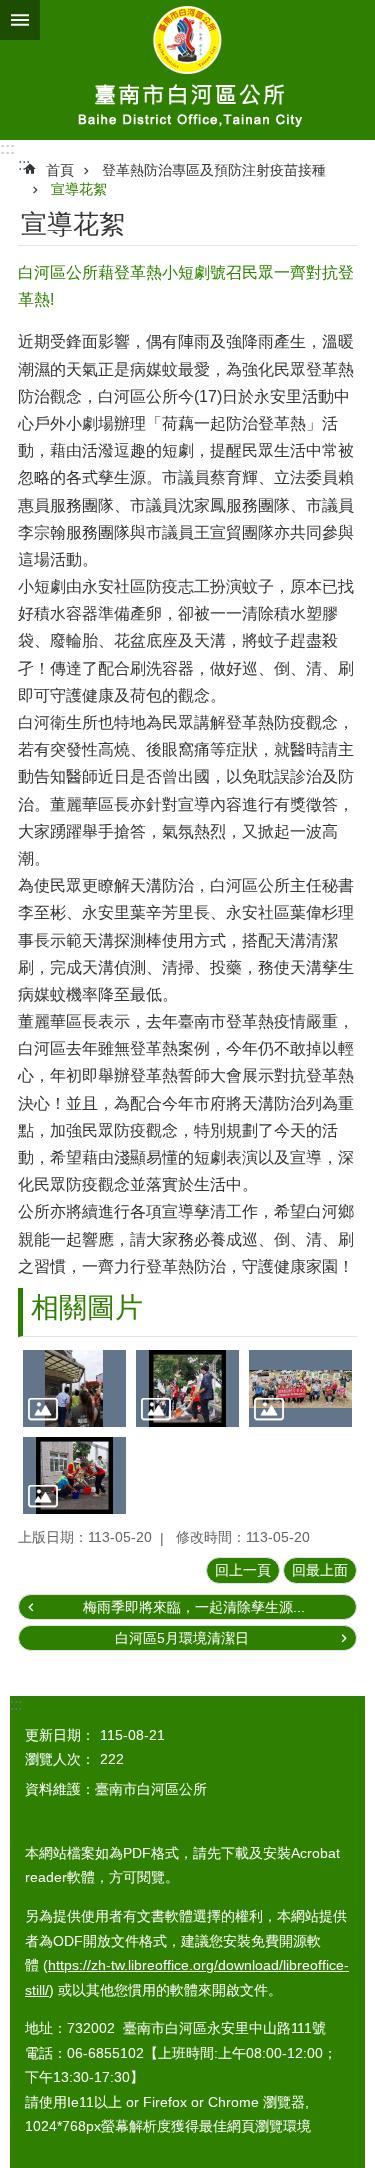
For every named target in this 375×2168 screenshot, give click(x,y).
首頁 (60, 170)
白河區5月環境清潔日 (182, 1638)
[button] (74, 1388)
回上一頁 (243, 1570)
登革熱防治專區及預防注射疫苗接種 (214, 170)
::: (7, 148)
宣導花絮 (79, 189)
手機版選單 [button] (20, 20)
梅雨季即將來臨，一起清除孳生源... (194, 1607)
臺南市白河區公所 (187, 70)
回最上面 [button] (320, 1570)
